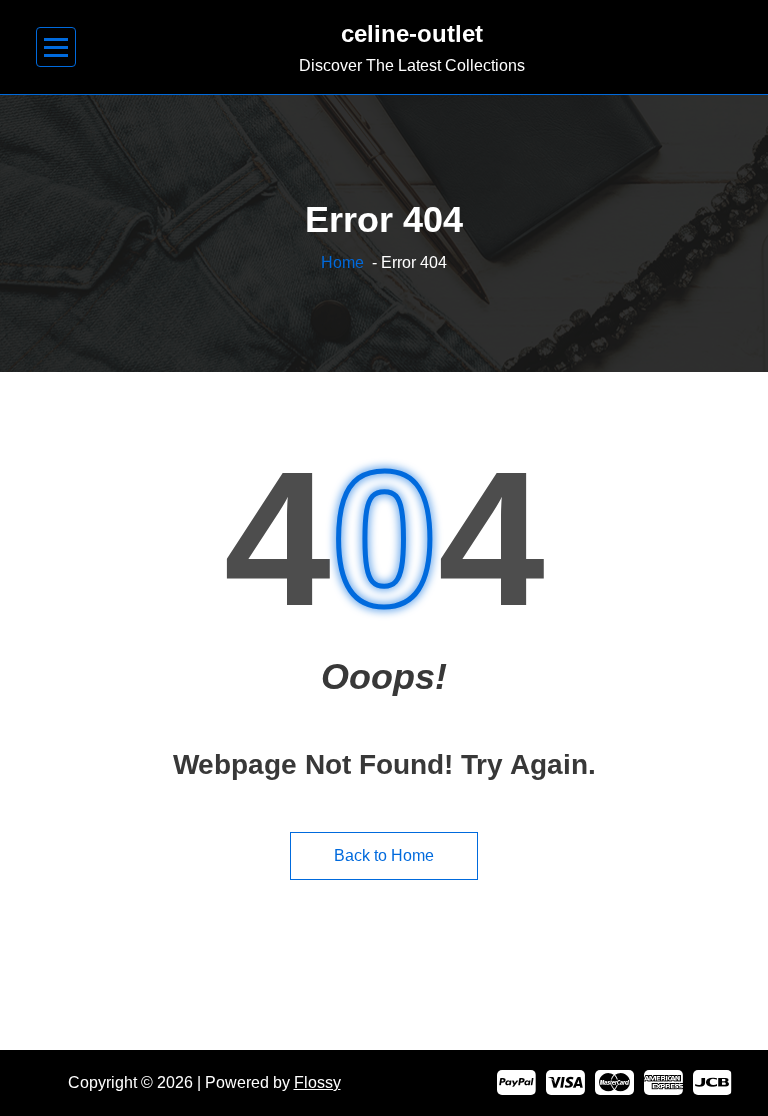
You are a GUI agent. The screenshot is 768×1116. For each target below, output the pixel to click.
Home (342, 262)
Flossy (317, 1082)
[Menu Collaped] (56, 47)
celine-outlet (412, 33)
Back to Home (384, 855)
